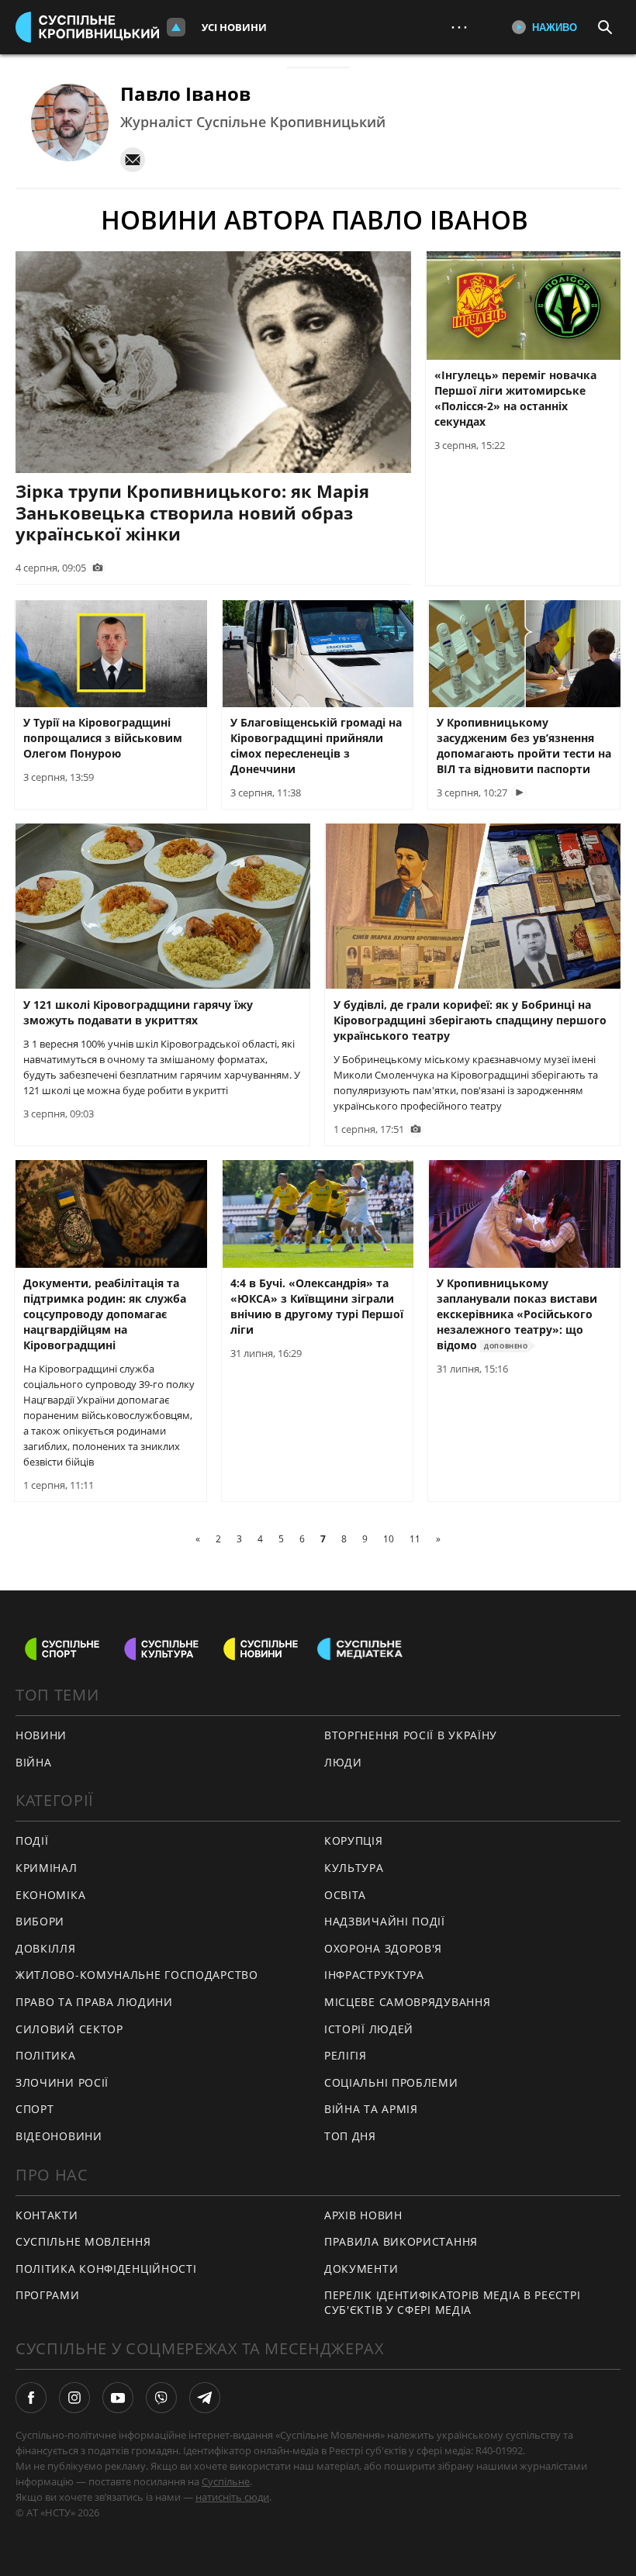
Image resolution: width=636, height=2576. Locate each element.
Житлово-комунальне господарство (137, 1975)
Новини (41, 1735)
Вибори (40, 1921)
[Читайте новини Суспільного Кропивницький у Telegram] (205, 2398)
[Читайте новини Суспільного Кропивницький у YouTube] (118, 2398)
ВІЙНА (34, 1762)
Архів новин (363, 2215)
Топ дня (350, 2136)
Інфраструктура (374, 1975)
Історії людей (369, 2029)
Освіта (345, 1895)
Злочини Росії (62, 2082)
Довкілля (46, 1948)
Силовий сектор (69, 2029)
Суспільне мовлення (83, 2241)
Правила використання (401, 2241)
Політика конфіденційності (106, 2269)
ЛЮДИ (343, 1762)
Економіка (50, 1895)
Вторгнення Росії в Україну (411, 1735)
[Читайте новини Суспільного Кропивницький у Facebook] (31, 2398)
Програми (48, 2295)
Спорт (35, 2109)
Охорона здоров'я (383, 1948)
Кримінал (47, 1868)
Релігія (346, 2055)
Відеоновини (59, 2136)
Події (32, 1840)
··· (459, 27)
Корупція (354, 1840)
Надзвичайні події (385, 1921)
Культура (354, 1868)
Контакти (47, 2215)
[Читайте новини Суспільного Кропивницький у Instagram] (74, 2398)
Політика (46, 2055)
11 (415, 1539)
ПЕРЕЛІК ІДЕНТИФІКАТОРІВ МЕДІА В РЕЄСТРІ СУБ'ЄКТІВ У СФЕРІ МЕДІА (452, 2302)
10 (389, 1539)
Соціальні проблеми (391, 2082)
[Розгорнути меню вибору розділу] (176, 27)
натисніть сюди (232, 2497)
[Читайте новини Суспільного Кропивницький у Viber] (161, 2398)
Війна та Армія (371, 2109)
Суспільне (226, 2481)
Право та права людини (94, 2002)
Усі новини (234, 27)
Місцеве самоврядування (407, 2002)
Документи (361, 2269)
